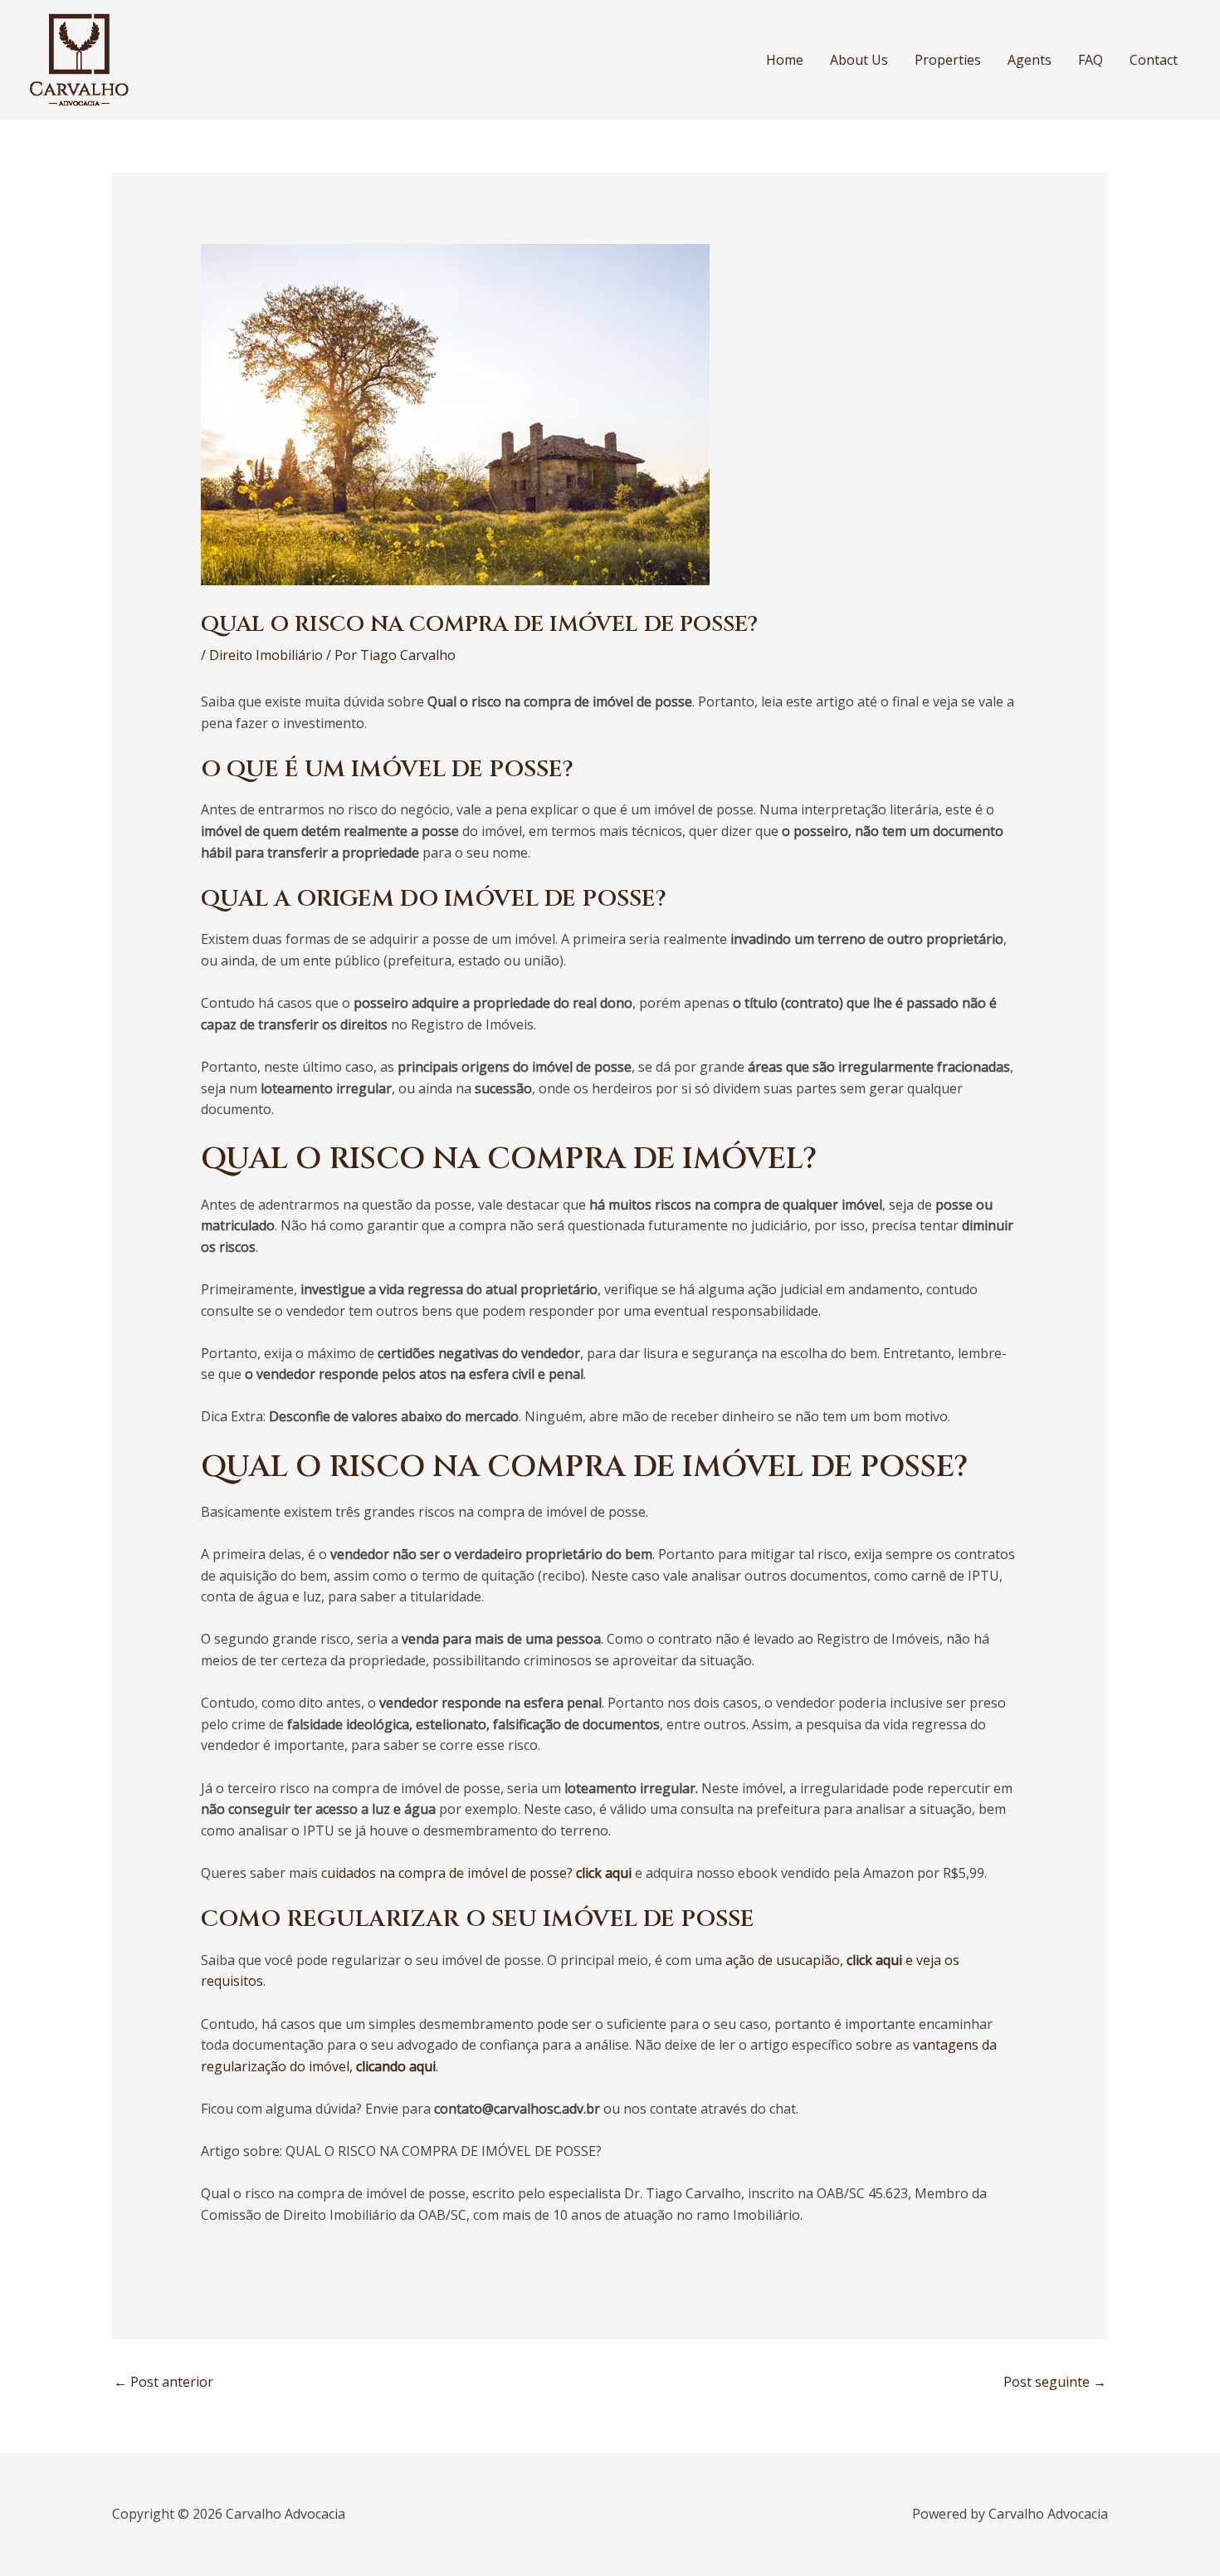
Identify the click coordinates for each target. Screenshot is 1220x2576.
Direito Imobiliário (266, 655)
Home (785, 60)
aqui (421, 2066)
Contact (1154, 60)
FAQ (1091, 60)
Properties (948, 60)
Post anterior (163, 2382)
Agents (1030, 60)
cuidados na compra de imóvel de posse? (476, 1873)
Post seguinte (1055, 2382)
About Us (859, 60)
